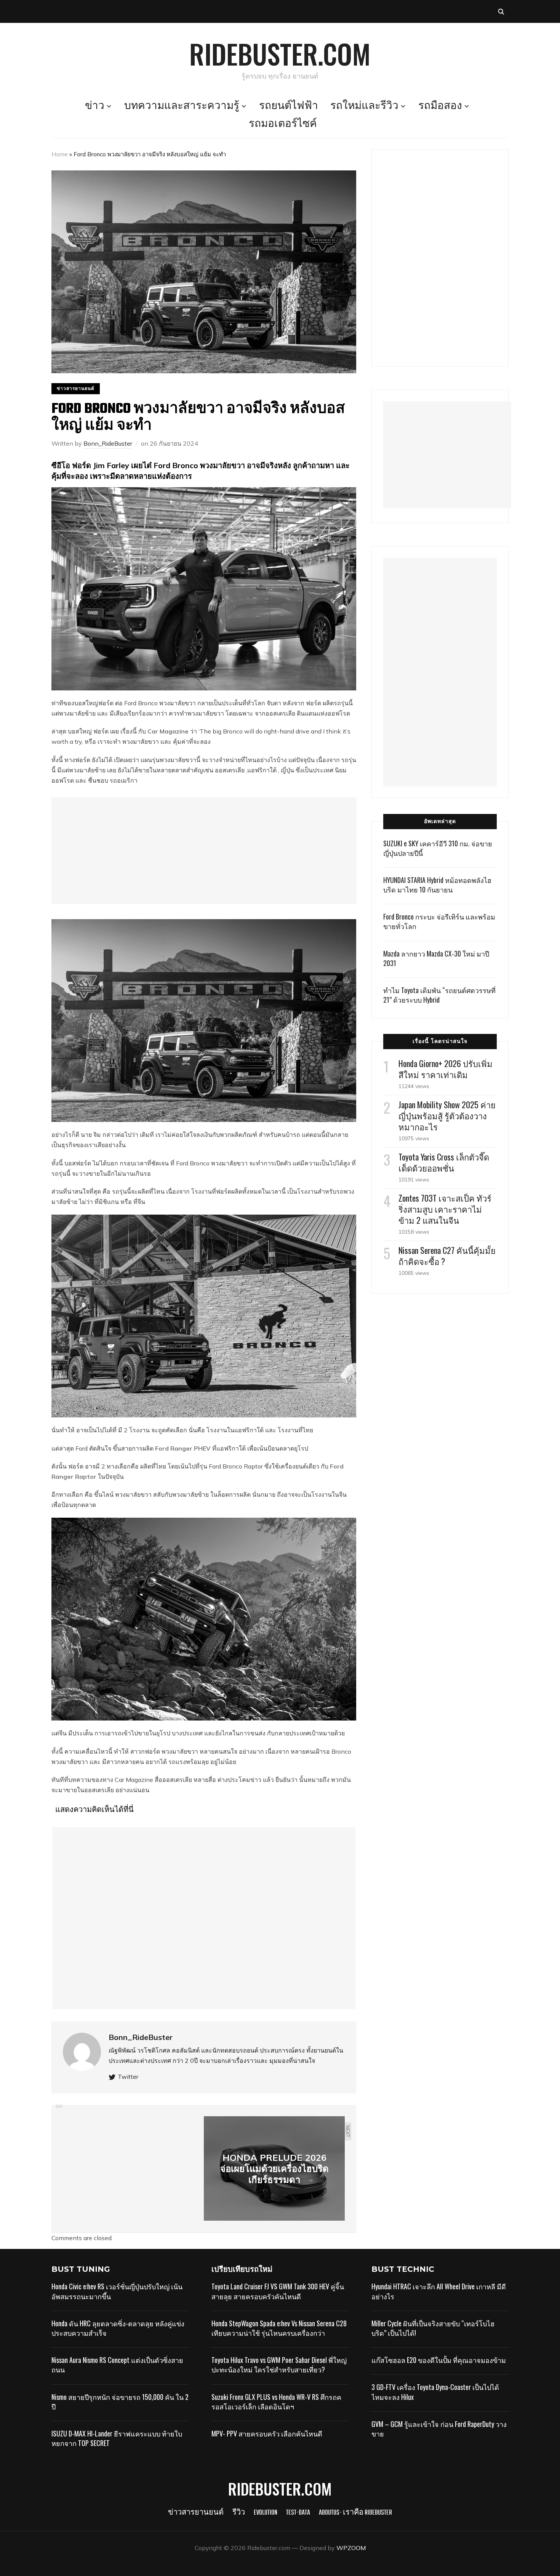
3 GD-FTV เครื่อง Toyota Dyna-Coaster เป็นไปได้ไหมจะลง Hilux (435, 2392)
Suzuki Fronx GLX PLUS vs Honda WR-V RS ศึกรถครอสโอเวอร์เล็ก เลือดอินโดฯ (276, 2402)
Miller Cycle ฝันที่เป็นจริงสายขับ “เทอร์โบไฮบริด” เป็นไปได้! (433, 2328)
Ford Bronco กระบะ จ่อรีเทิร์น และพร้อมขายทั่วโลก (439, 921)
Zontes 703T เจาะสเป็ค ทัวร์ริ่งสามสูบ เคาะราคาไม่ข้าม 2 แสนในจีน (445, 1209)
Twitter (128, 2077)
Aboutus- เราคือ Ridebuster (355, 2513)
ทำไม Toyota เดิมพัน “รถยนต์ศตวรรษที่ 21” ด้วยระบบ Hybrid (439, 995)
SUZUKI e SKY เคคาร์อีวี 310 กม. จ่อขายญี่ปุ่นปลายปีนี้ (438, 848)
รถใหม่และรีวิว (364, 106)
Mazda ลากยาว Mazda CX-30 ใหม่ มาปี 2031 (436, 958)
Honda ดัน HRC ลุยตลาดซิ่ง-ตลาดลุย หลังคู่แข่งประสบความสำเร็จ (118, 2328)
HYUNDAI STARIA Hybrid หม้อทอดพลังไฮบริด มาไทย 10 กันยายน (437, 885)
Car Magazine (168, 731)
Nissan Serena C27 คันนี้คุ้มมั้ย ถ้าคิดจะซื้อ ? (447, 1256)
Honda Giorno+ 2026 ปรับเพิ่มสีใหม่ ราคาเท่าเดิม (446, 1069)
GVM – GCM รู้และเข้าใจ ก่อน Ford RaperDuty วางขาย (439, 2429)
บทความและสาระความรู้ (182, 106)
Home (60, 154)
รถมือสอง (440, 106)
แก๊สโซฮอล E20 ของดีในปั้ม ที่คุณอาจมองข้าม (439, 2360)
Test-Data (298, 2513)
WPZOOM (351, 2548)
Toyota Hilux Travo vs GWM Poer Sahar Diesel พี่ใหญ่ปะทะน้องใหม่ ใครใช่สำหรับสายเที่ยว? (279, 2365)
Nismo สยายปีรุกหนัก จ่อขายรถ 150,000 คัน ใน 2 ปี (120, 2402)
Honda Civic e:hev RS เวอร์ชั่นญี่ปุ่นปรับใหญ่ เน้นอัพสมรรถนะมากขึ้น (117, 2291)
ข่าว (95, 106)
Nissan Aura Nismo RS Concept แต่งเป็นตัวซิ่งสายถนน (117, 2365)
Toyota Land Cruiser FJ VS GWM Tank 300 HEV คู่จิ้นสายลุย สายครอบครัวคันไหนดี (278, 2291)
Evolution (266, 2513)
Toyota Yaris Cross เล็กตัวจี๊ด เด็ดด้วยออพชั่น (444, 1162)
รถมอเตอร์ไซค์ (283, 124)
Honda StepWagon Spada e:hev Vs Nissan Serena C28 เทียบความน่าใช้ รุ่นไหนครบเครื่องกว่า (279, 2328)
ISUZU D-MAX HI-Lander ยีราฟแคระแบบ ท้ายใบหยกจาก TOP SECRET (117, 2438)
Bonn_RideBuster (108, 443)
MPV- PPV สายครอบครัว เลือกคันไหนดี (267, 2433)
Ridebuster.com (280, 53)
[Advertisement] (204, 851)
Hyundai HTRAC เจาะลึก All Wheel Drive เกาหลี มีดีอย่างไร (439, 2291)
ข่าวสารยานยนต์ (76, 388)
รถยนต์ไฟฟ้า (289, 106)
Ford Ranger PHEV (183, 1448)
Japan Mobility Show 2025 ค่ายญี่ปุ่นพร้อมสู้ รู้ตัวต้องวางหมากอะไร (447, 1115)
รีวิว (239, 2513)
